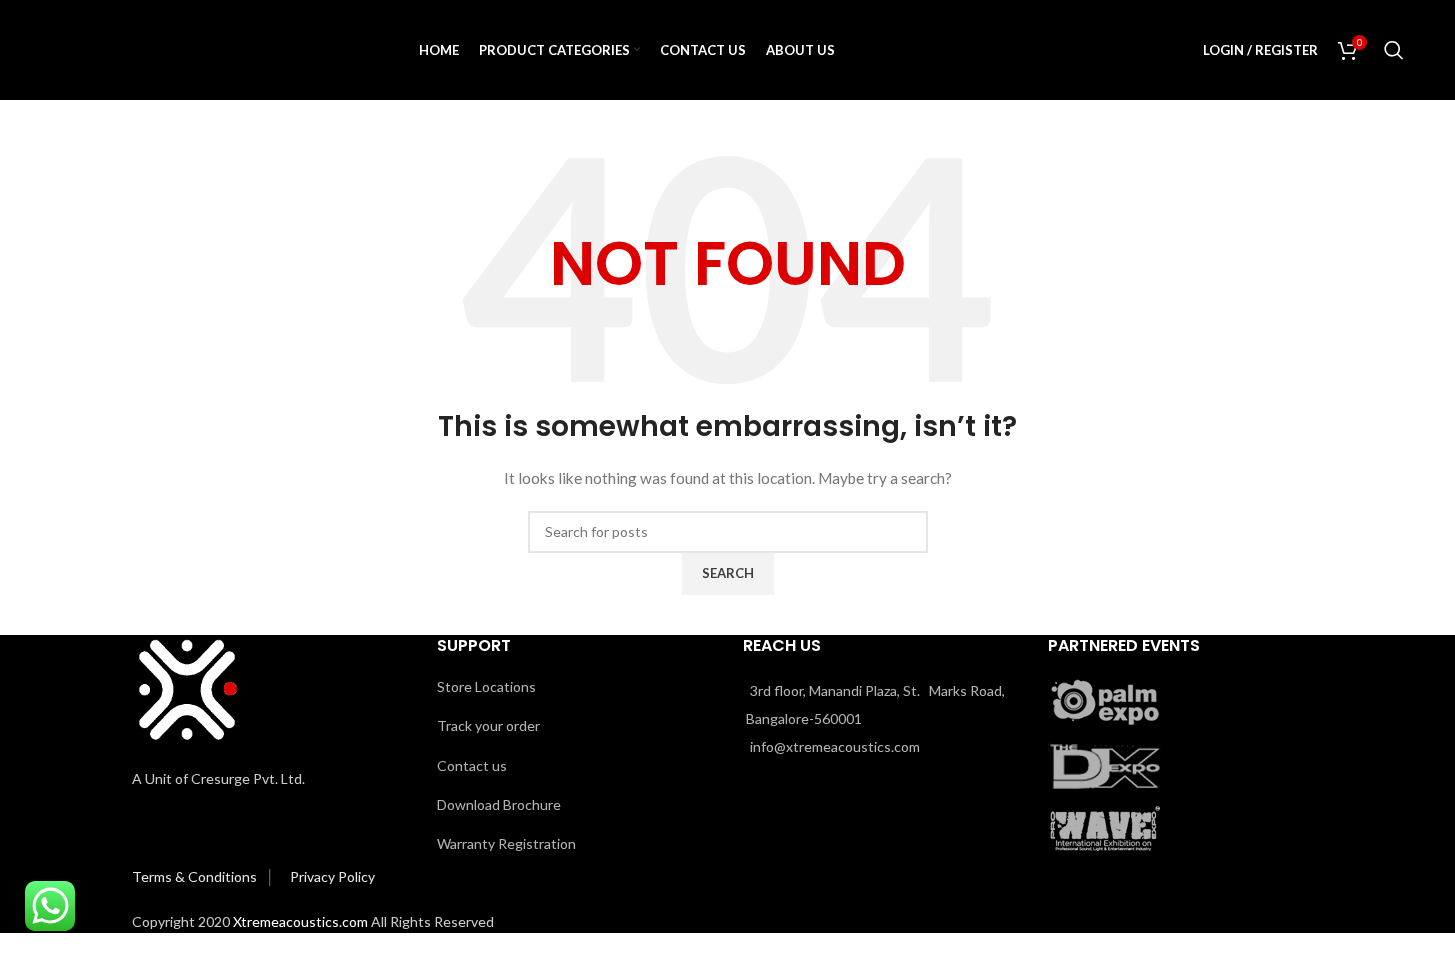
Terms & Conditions (196, 876)
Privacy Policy (332, 876)
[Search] (1394, 50)
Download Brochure (499, 804)
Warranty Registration (506, 843)
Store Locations (486, 686)
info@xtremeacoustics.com (835, 746)
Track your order (488, 725)
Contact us (472, 765)
